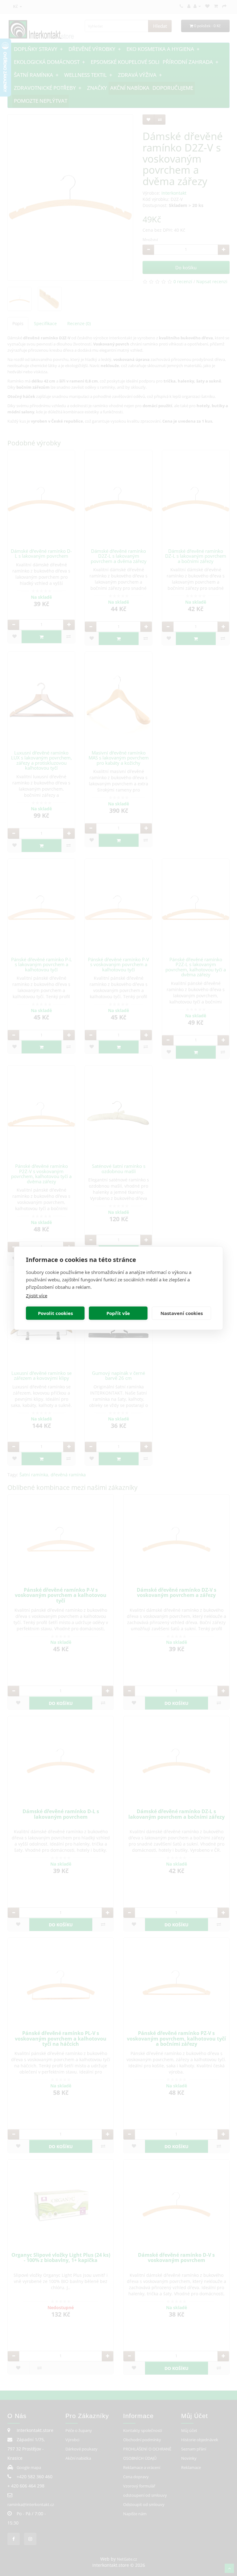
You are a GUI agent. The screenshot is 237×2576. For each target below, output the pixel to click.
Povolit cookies (55, 1313)
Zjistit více (37, 1295)
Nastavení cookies (182, 1313)
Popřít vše (118, 1313)
